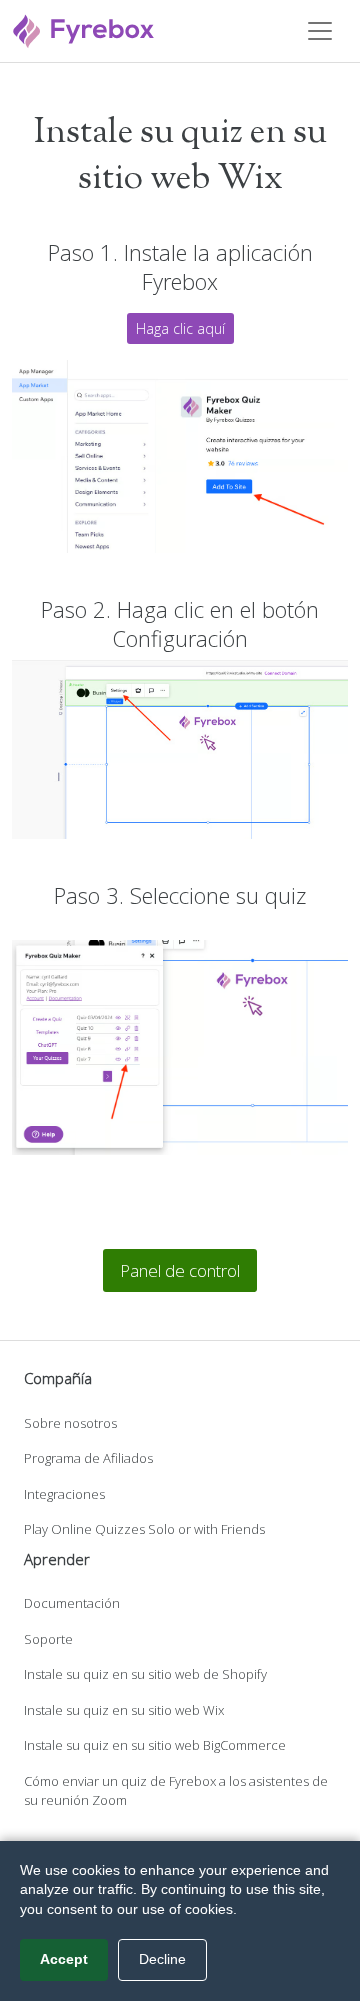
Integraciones (64, 1494)
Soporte (48, 1639)
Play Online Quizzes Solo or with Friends (144, 1529)
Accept (64, 1959)
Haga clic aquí (180, 328)
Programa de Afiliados (88, 1458)
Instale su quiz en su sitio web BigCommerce (155, 1745)
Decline (162, 1959)
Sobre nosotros (70, 1423)
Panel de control (180, 1270)
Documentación (72, 1603)
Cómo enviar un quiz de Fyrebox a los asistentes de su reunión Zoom (176, 1791)
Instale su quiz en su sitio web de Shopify (145, 1674)
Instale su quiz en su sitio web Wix (124, 1710)
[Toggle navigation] (320, 31)
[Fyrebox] (84, 28)
